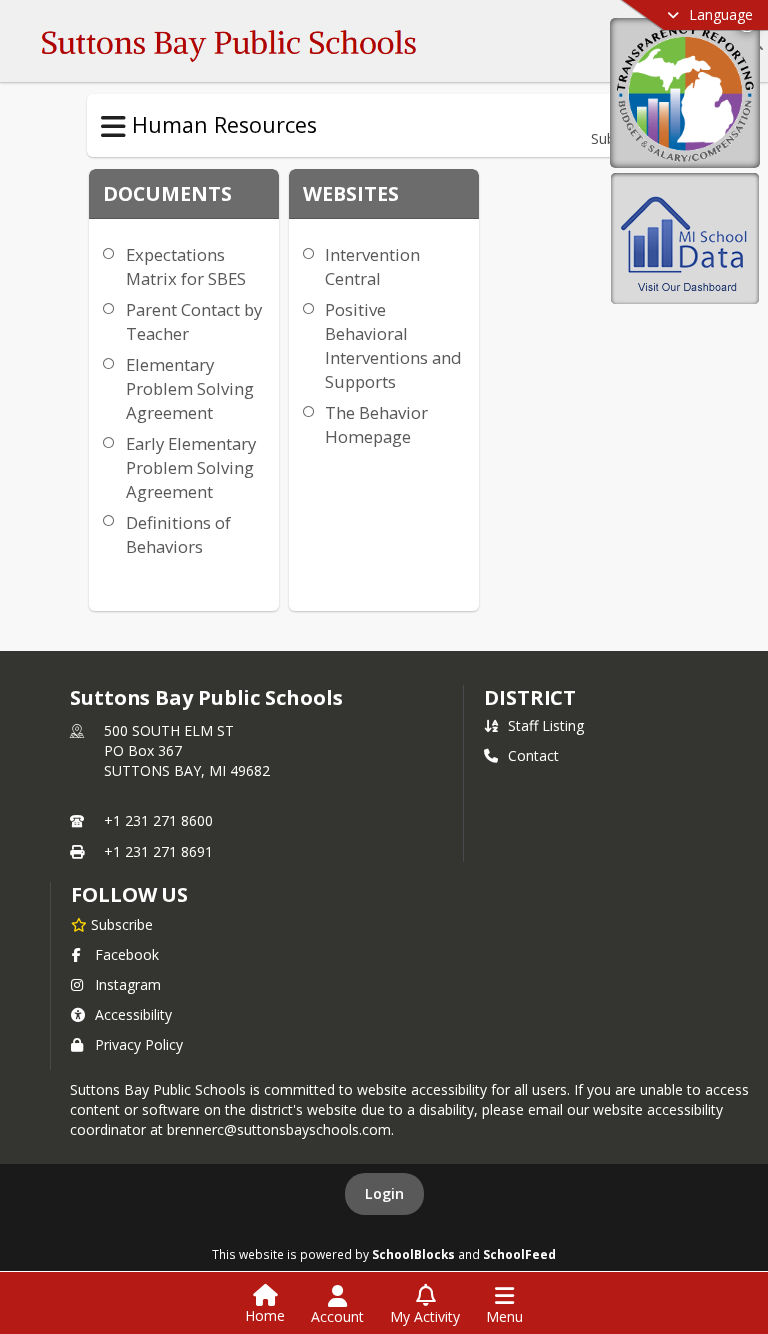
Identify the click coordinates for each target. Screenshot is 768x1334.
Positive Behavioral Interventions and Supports (393, 345)
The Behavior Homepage (376, 424)
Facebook (127, 954)
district (530, 697)
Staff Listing (546, 725)
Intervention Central (372, 266)
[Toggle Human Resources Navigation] (113, 127)
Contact (533, 755)
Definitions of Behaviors (178, 534)
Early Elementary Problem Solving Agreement (191, 467)
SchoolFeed (519, 1254)
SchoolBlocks (413, 1254)
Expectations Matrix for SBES (186, 266)
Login (384, 1193)
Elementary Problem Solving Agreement (190, 388)
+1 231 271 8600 (158, 820)
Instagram (128, 984)
